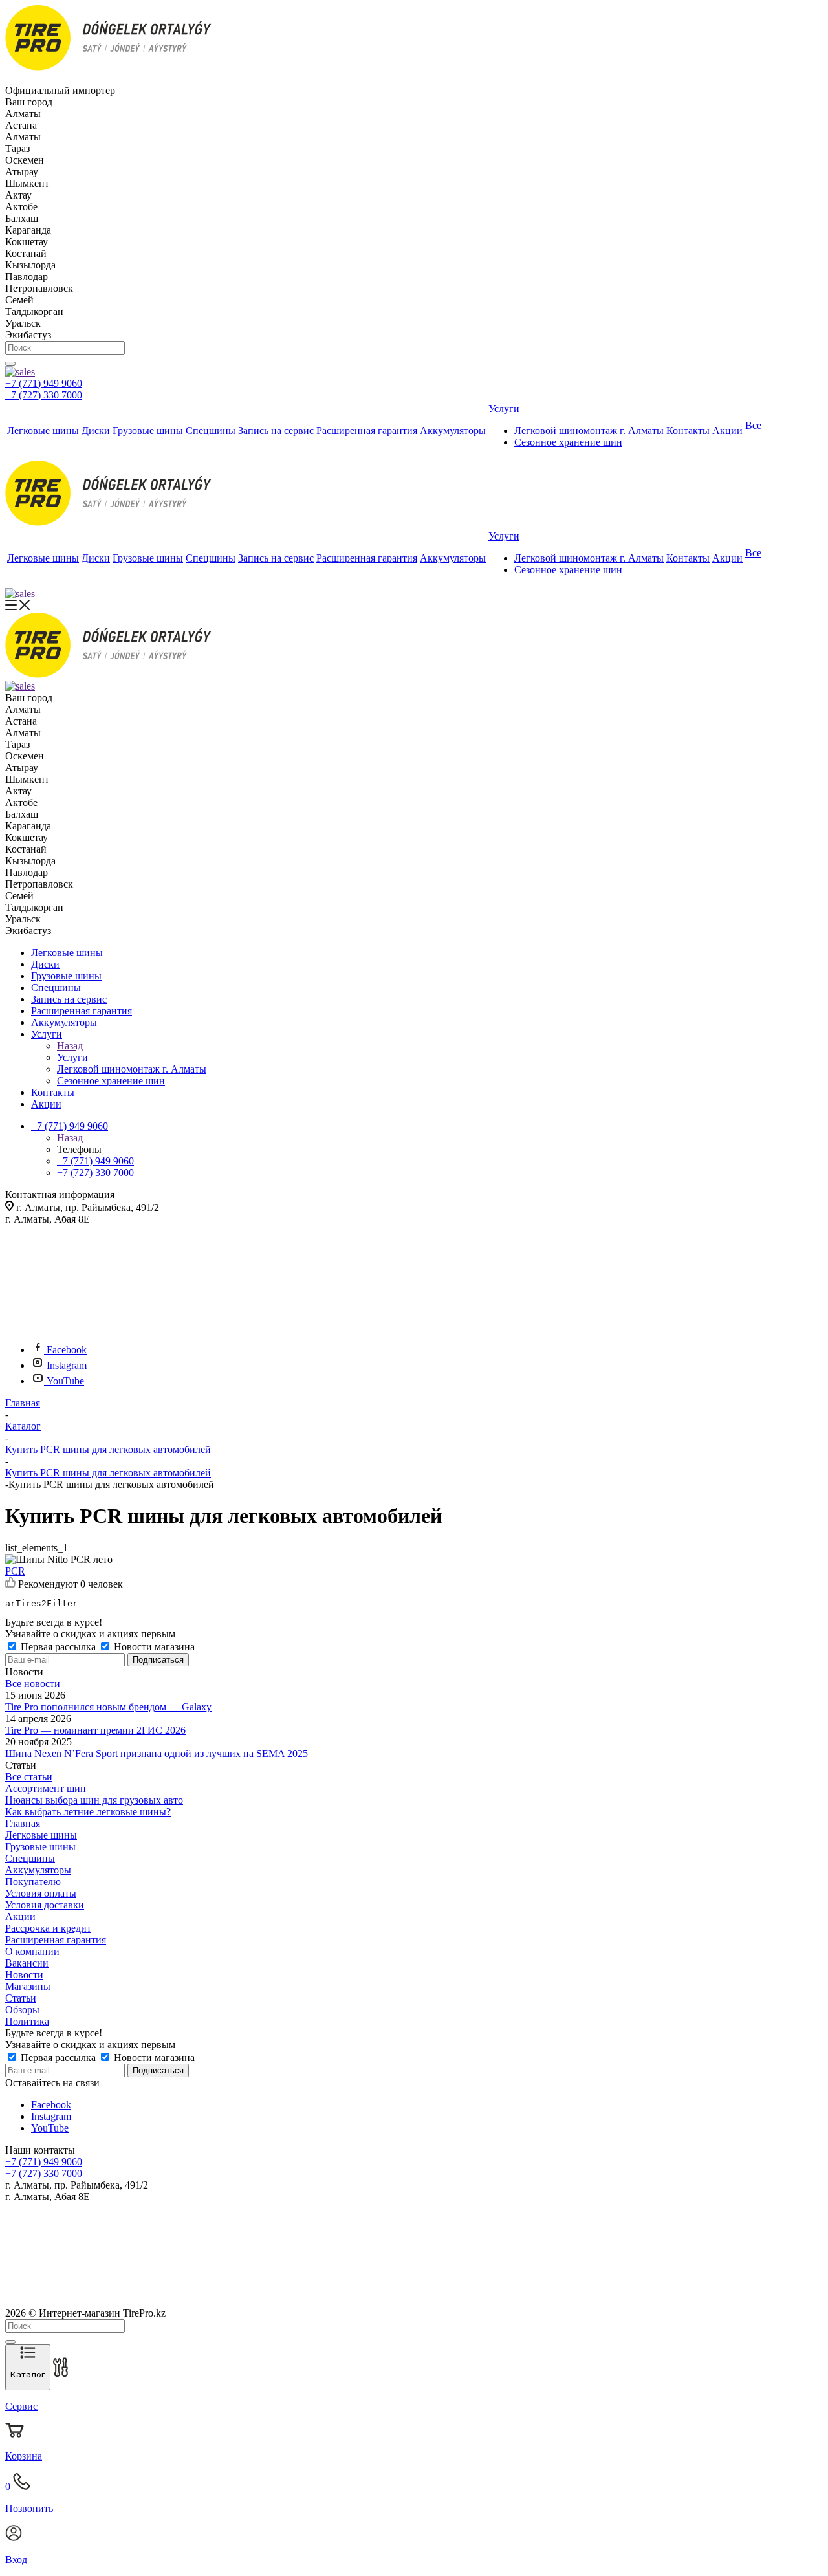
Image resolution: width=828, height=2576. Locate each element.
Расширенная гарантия (56, 1940)
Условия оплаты (41, 1893)
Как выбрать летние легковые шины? (88, 1812)
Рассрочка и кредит (48, 1928)
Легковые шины (41, 1835)
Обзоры (22, 2010)
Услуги (72, 1057)
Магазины (28, 1986)
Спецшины (30, 1858)
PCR (15, 1571)
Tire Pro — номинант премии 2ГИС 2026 (95, 1730)
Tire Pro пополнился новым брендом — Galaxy (108, 1707)
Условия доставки (45, 1905)
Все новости (33, 1684)
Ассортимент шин (46, 1788)
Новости (24, 1975)
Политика (27, 2021)
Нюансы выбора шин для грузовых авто (94, 1800)
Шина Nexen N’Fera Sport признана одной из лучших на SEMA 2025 (157, 1753)
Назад (70, 1046)
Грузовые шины (40, 1847)
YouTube (65, 1381)
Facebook (67, 1350)
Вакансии (27, 1963)
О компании (32, 1951)
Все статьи (29, 1777)
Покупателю (33, 1882)
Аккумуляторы (38, 1870)
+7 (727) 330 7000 (44, 395)
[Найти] (10, 364)
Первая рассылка (58, 1647)
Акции (20, 1916)
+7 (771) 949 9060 (44, 383)
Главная (23, 1823)
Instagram (67, 1365)
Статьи (21, 1998)
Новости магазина (153, 1647)
